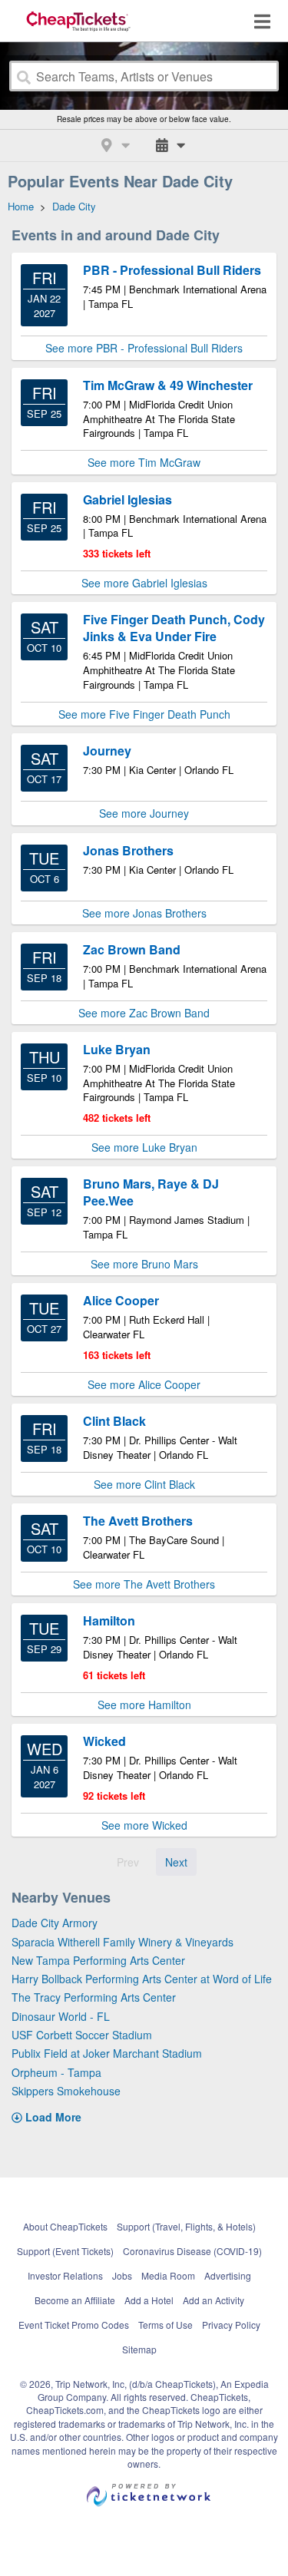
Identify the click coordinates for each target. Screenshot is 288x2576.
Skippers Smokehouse (66, 2091)
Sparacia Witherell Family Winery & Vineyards (122, 1942)
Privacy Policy (231, 2325)
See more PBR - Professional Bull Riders (144, 348)
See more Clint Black (144, 1484)
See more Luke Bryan (144, 1147)
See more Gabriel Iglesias (144, 583)
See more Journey (144, 813)
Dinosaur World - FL (61, 2016)
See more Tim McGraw (144, 462)
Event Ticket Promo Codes (74, 2325)
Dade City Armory (55, 1923)
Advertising (228, 2275)
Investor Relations (65, 2275)
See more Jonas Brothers (144, 913)
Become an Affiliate (75, 2300)
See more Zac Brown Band (144, 1013)
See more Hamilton (144, 1705)
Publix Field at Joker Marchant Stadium (107, 2053)
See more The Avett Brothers (144, 1584)
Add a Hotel (149, 2300)
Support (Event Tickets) (65, 2251)
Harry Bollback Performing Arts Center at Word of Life (142, 1979)
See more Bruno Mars (144, 1264)
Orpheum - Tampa (56, 2072)
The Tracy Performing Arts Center (94, 1997)
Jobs (122, 2275)
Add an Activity (214, 2300)
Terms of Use (166, 2325)
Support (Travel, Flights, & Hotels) (186, 2226)
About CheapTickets (65, 2226)
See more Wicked (144, 1825)
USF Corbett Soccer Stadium (82, 2035)
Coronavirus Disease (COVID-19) (192, 2251)
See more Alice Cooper (144, 1384)
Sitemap (139, 2349)
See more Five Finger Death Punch (144, 714)
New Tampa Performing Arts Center (98, 1960)
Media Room (168, 2275)
